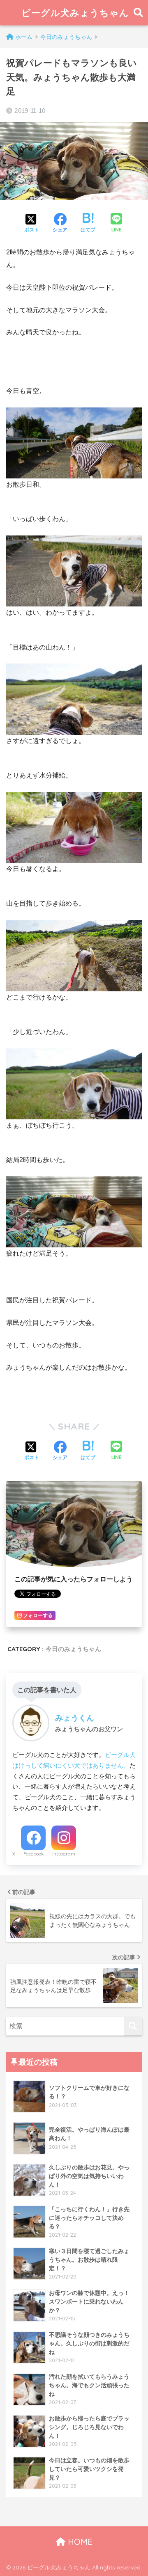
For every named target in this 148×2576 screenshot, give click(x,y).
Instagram (64, 1854)
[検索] (133, 2026)
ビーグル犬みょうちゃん (75, 13)
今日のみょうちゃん (73, 1649)
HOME (79, 2542)
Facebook (34, 1854)
